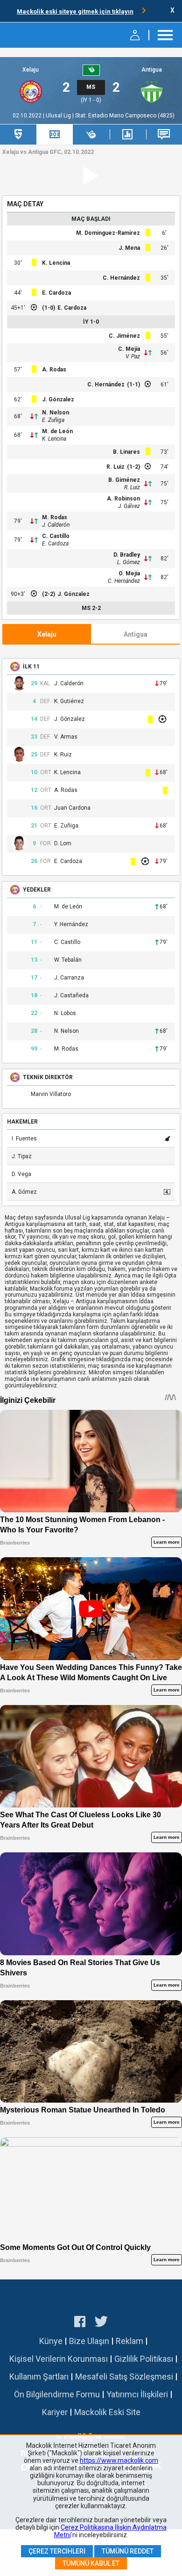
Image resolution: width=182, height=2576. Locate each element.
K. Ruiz (63, 755)
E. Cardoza (56, 293)
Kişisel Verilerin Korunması (59, 2359)
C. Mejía (129, 349)
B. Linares (126, 452)
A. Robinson (123, 499)
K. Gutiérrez (69, 701)
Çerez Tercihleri (57, 2551)
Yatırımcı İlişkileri (137, 2394)
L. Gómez (129, 562)
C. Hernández (121, 278)
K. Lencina (56, 263)
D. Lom (63, 844)
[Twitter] (101, 2323)
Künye (51, 2341)
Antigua (152, 70)
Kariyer (55, 2412)
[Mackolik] (31, 35)
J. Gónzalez (58, 399)
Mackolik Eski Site (107, 2412)
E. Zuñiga (53, 420)
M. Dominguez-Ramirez (108, 233)
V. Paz (133, 356)
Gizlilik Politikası (144, 2359)
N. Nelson (56, 413)
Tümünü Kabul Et (91, 2563)
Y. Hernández (71, 925)
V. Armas (66, 737)
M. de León (57, 431)
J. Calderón (56, 525)
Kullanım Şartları (39, 2376)
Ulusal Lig (59, 116)
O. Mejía (129, 573)
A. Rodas (54, 370)
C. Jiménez (124, 336)
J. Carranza (69, 978)
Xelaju (31, 70)
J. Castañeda (71, 996)
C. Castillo (56, 536)
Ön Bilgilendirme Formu (57, 2394)
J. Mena (129, 248)
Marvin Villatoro (51, 1094)
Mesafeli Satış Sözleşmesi (124, 2376)
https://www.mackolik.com (119, 2460)
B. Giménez (124, 480)
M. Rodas (55, 517)
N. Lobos (65, 1013)
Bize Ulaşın (89, 2341)
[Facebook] (80, 2323)
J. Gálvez (129, 506)
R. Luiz (115, 467)
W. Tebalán (68, 960)
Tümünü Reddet (128, 2551)
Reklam (129, 2341)
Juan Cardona (72, 808)
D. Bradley (127, 555)
